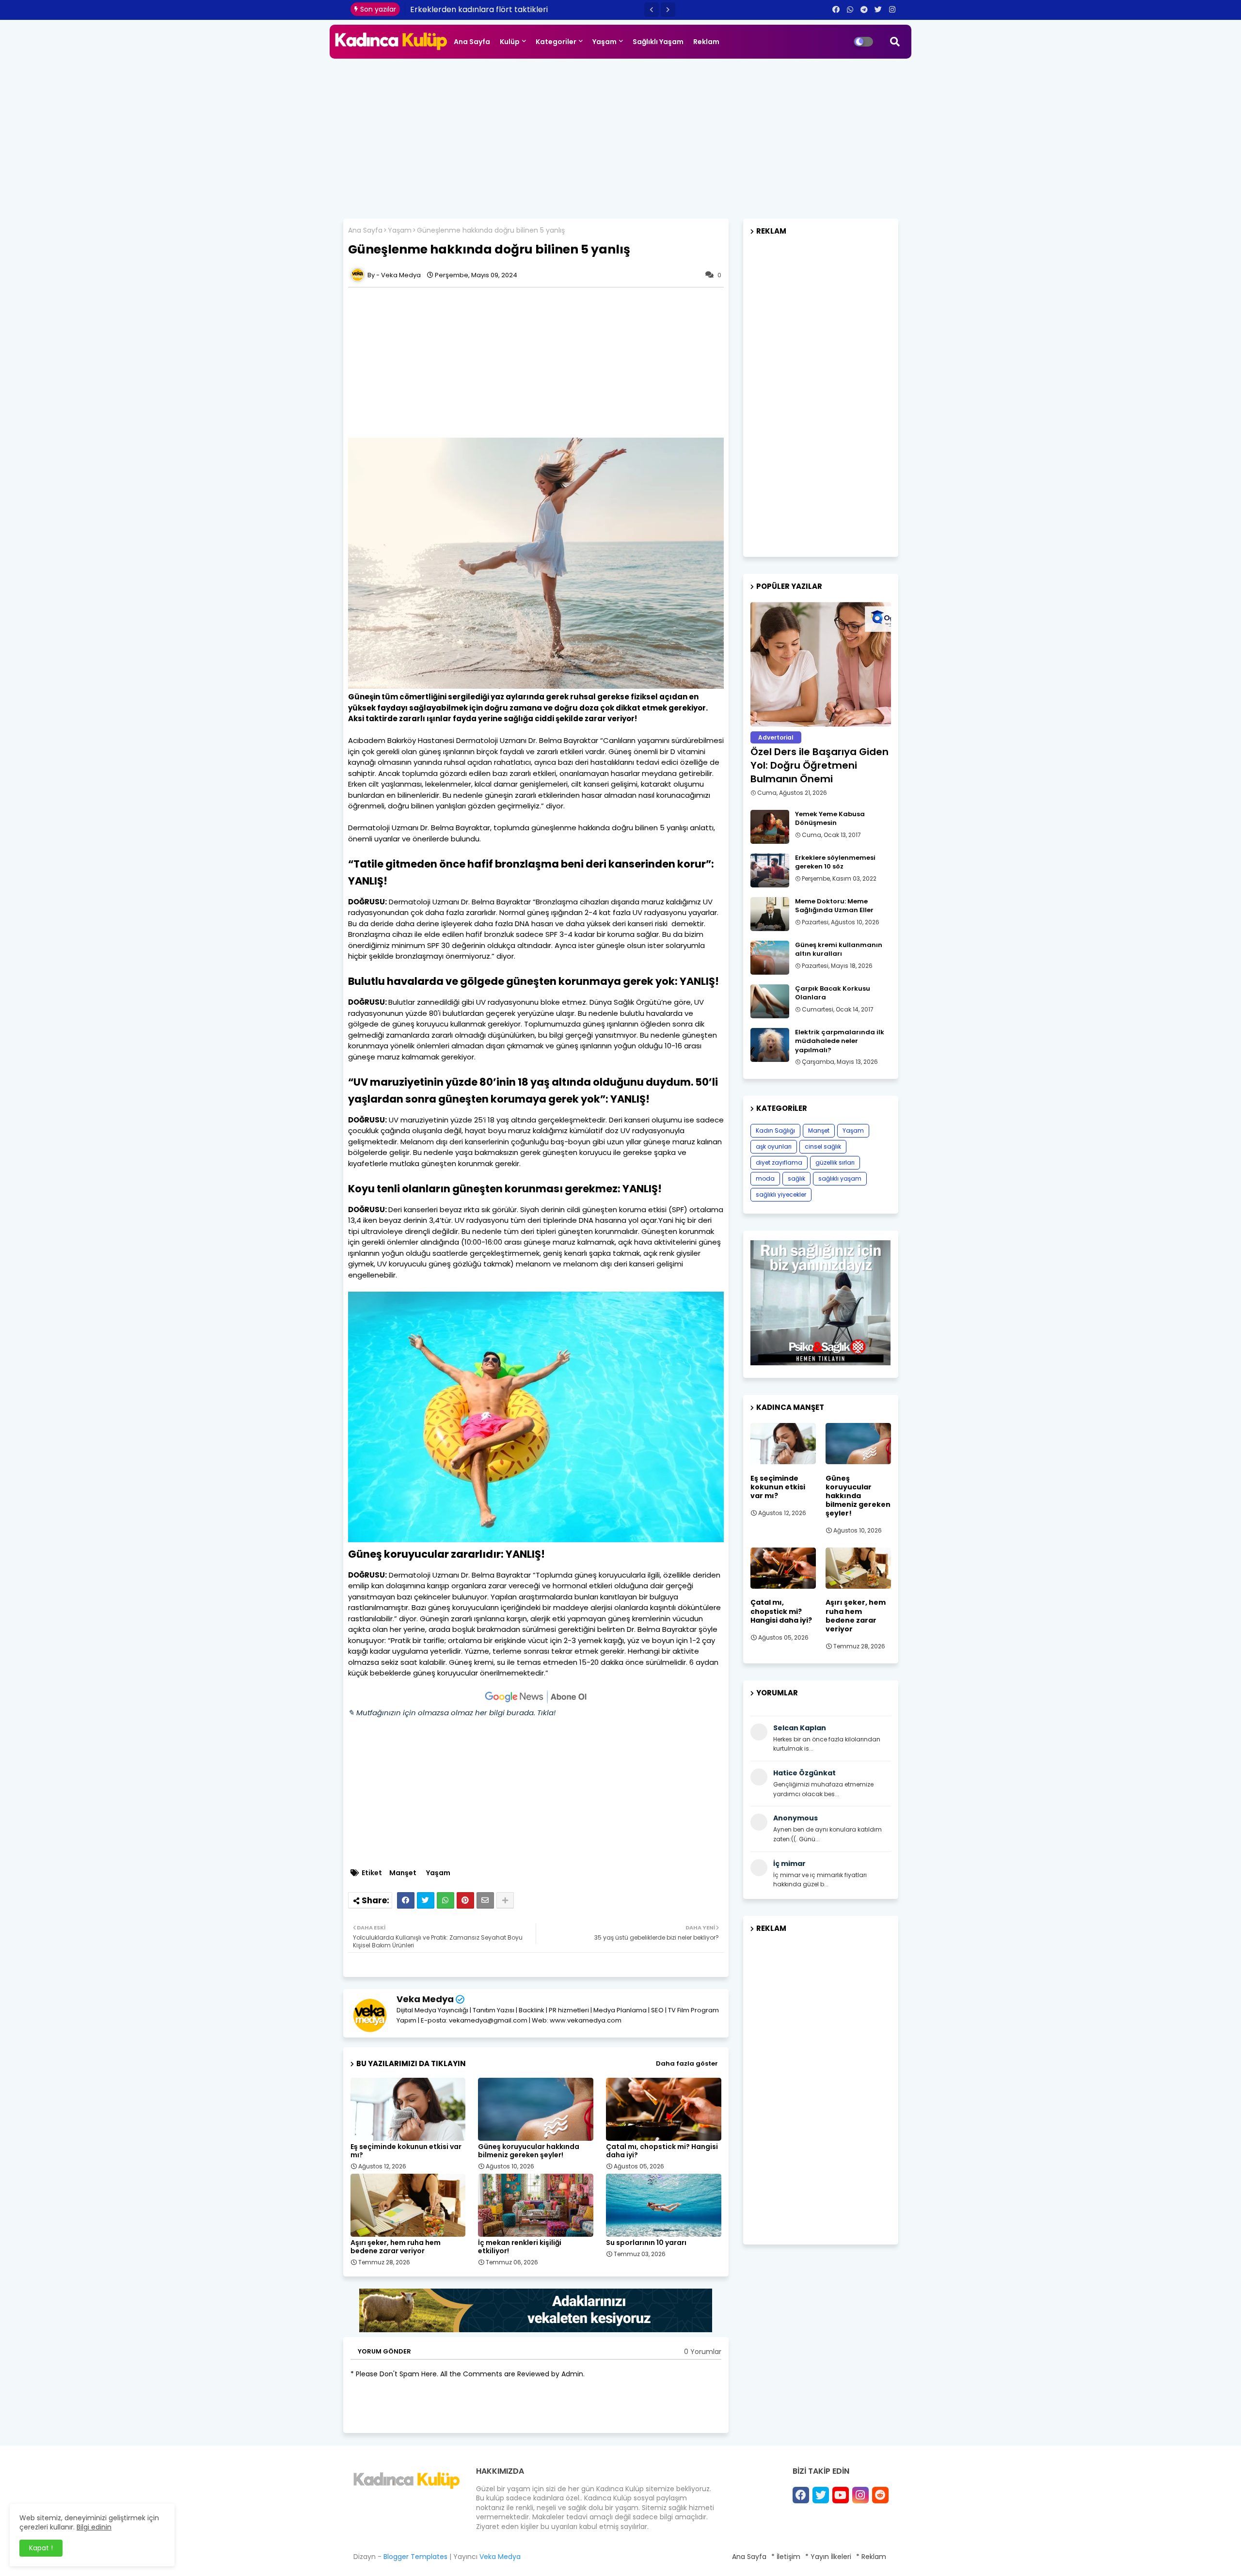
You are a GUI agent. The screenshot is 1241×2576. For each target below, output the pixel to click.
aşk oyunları (774, 1146)
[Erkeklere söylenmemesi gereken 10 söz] (770, 870)
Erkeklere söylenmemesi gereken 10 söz (835, 862)
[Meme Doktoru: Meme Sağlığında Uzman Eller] (770, 914)
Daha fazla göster (687, 2063)
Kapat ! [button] (41, 2548)
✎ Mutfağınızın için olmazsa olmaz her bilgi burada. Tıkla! (452, 1713)
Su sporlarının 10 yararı (646, 2243)
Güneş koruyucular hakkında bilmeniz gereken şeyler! (529, 2151)
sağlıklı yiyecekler (781, 1194)
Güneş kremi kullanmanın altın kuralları (839, 949)
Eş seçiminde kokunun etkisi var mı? (406, 2151)
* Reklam (871, 2557)
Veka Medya (425, 1999)
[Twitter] (426, 1900)
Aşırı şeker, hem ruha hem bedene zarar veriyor (396, 2247)
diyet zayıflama (779, 1162)
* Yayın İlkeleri (828, 2557)
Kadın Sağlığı (775, 1130)
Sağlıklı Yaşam (658, 42)
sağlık (796, 1178)
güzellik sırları (835, 1162)
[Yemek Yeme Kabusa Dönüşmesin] (770, 827)
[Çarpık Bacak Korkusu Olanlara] (770, 1001)
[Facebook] (406, 1900)
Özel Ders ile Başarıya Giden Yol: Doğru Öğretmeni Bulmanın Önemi (819, 765)
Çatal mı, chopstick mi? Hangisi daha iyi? (662, 2151)
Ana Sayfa (472, 42)
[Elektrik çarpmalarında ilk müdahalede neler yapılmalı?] (770, 1045)
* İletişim (786, 2557)
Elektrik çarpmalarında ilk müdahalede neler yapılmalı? (840, 1041)
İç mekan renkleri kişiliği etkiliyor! (520, 2247)
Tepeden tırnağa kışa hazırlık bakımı (480, 9)
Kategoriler (556, 42)
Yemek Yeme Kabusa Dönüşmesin (830, 819)
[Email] (485, 1900)
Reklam (706, 42)
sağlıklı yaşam (840, 1178)
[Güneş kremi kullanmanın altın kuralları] (770, 958)
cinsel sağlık (823, 1146)
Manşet (403, 1873)
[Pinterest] (465, 1900)
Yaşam (605, 42)
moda (765, 1178)
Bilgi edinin (94, 2527)
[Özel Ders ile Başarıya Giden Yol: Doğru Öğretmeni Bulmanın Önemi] (821, 664)
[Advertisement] (620, 136)
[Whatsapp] (445, 1900)
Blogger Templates (415, 2557)
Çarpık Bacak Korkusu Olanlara (833, 993)
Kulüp (510, 42)
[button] (652, 10)
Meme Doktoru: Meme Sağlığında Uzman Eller (834, 906)
